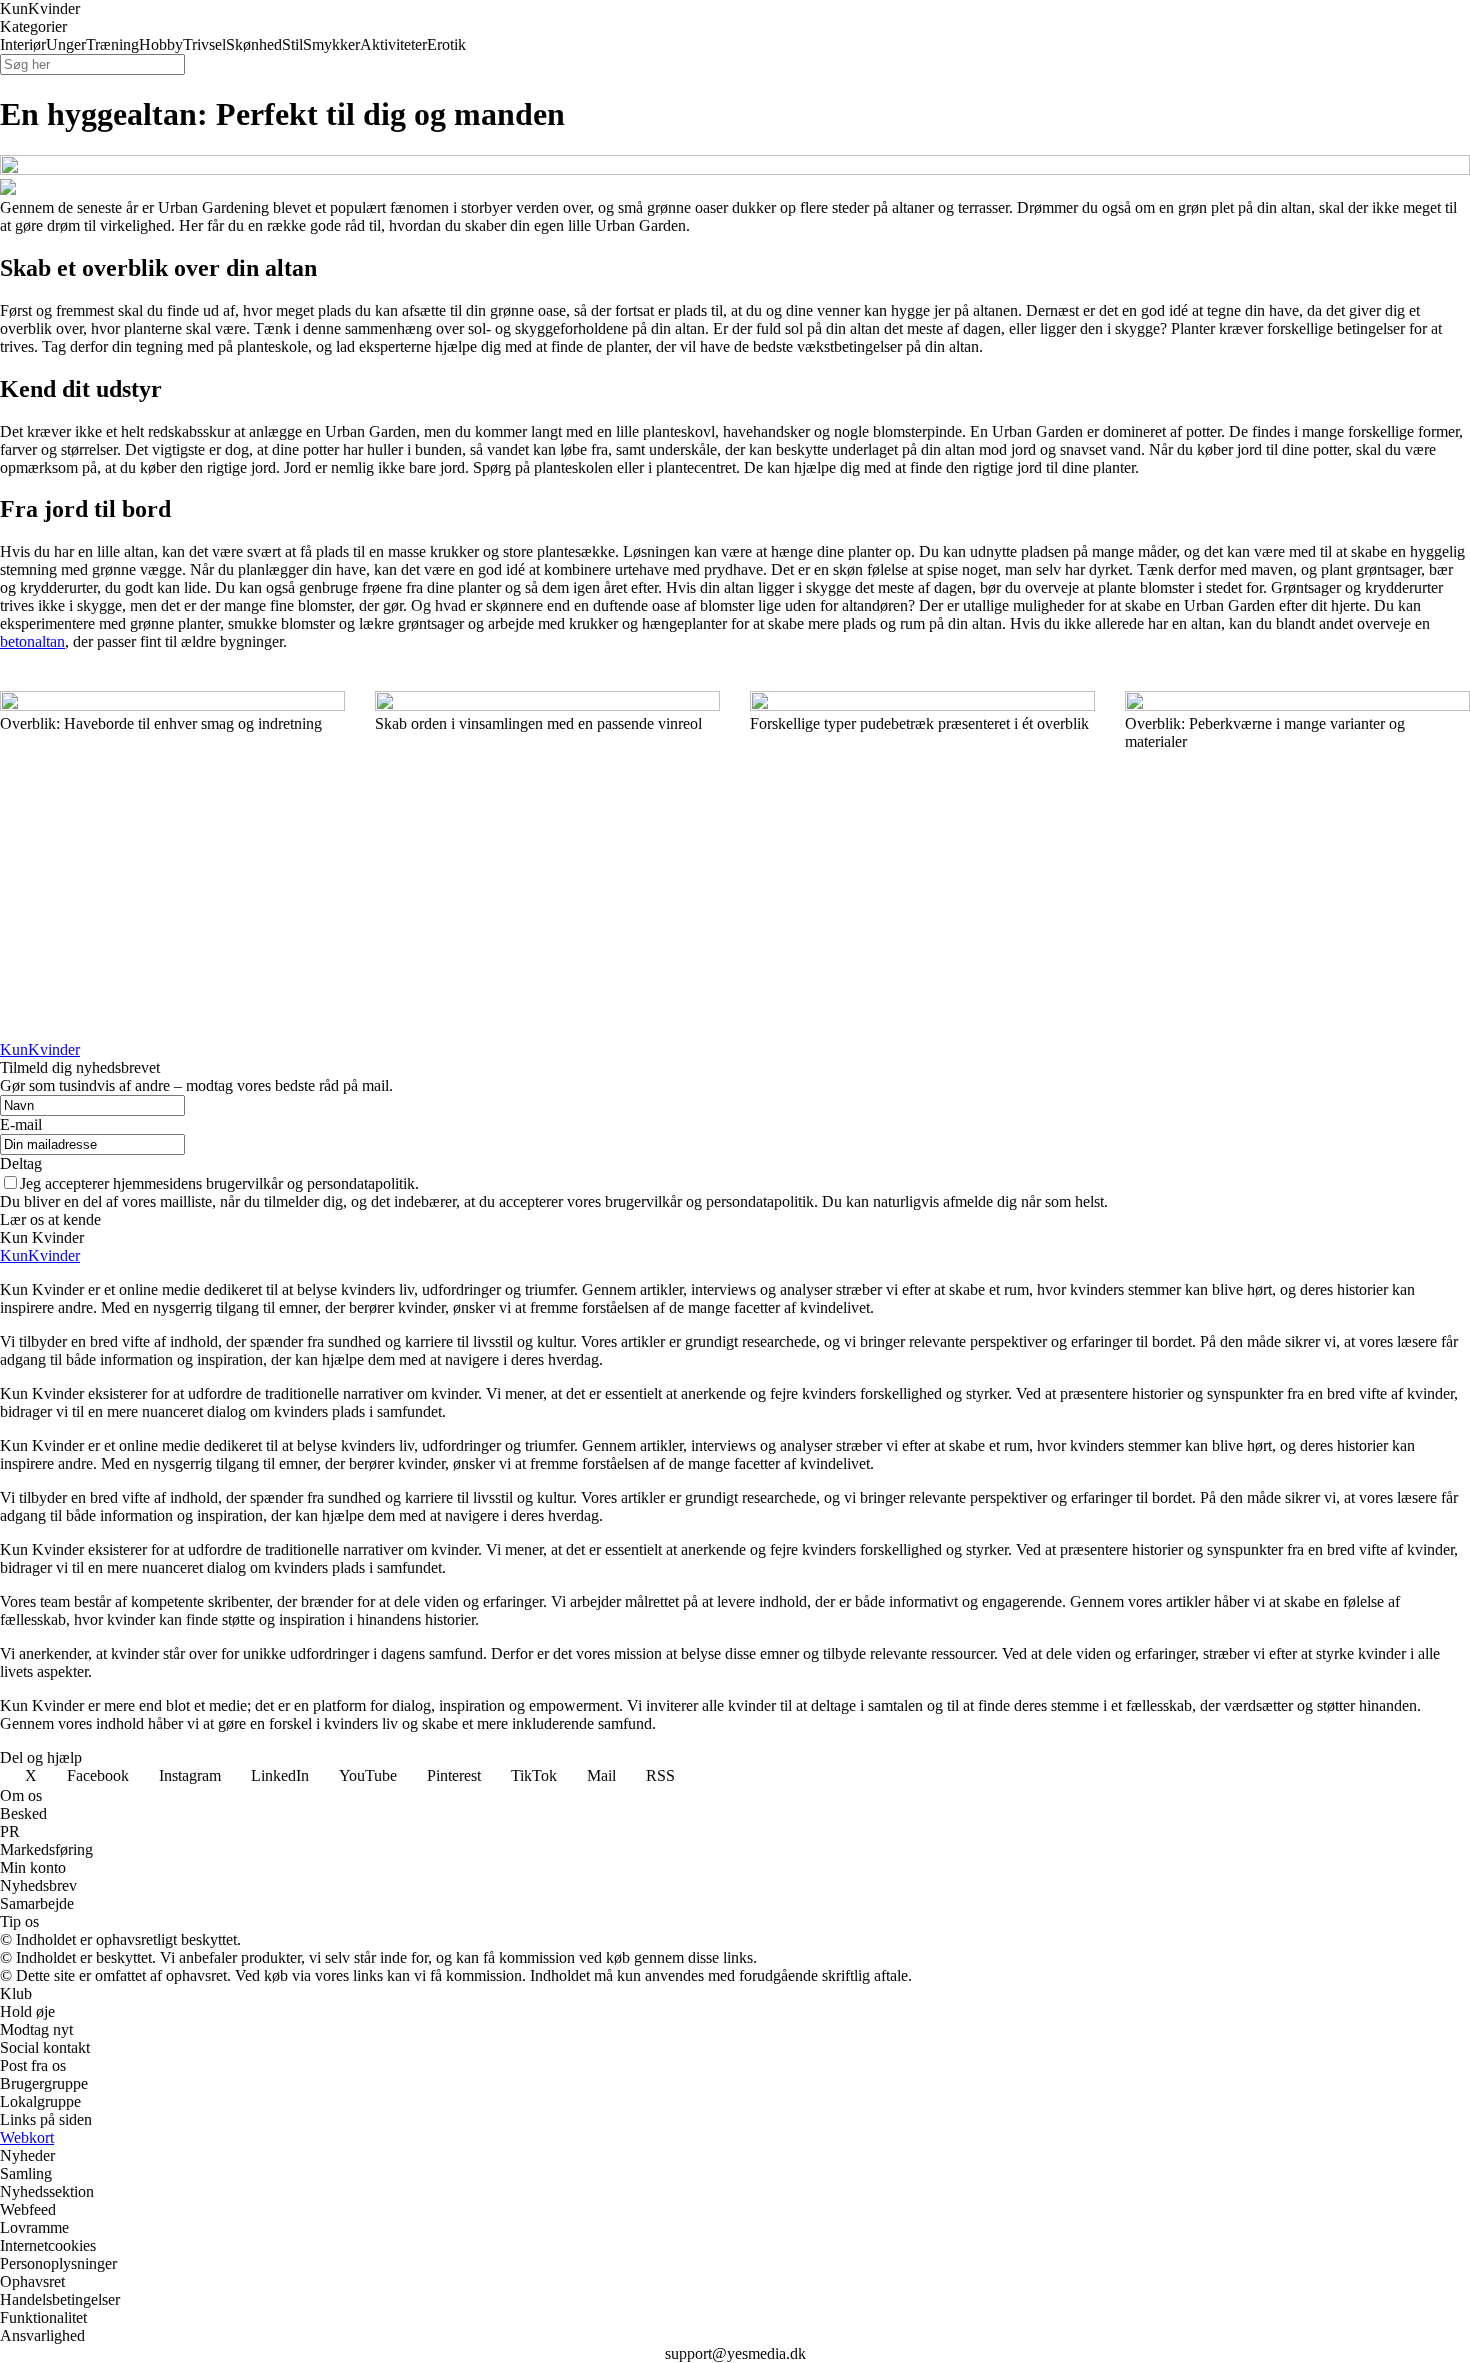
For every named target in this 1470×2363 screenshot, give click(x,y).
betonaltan (32, 641)
